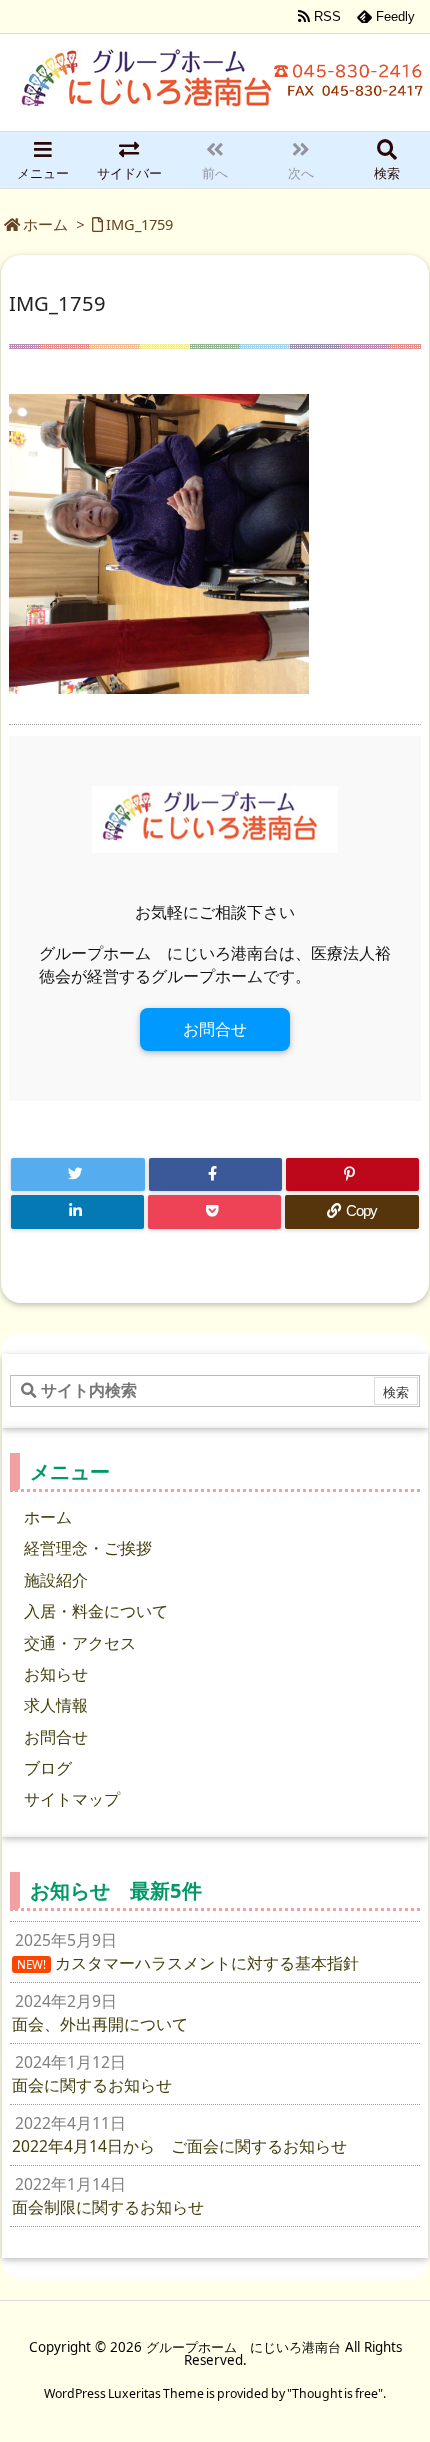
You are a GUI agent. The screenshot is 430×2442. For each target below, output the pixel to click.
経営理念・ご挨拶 (88, 1548)
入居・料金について (96, 1611)
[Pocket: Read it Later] (214, 1212)
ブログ (48, 1768)
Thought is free (335, 2393)
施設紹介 (56, 1580)
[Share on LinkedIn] (77, 1212)
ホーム (45, 224)
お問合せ (215, 1029)
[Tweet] (78, 1175)
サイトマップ (72, 1799)
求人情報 (56, 1705)
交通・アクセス (80, 1643)
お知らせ (56, 1674)
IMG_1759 (139, 224)
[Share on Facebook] (215, 1175)
